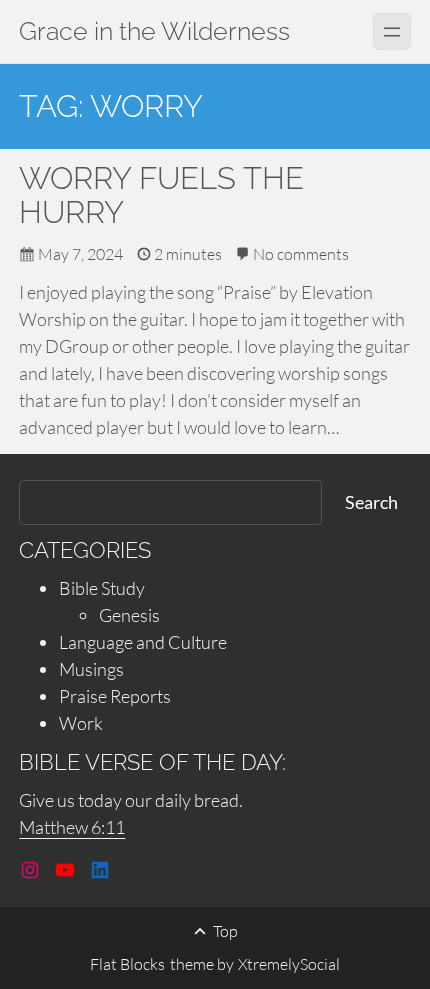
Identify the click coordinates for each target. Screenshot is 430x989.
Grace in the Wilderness (154, 31)
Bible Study (102, 588)
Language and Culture (143, 642)
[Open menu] (391, 31)
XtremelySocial (289, 964)
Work (81, 723)
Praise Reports (115, 696)
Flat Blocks (127, 964)
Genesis (129, 615)
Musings (91, 669)
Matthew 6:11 (72, 827)
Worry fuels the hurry (161, 195)
